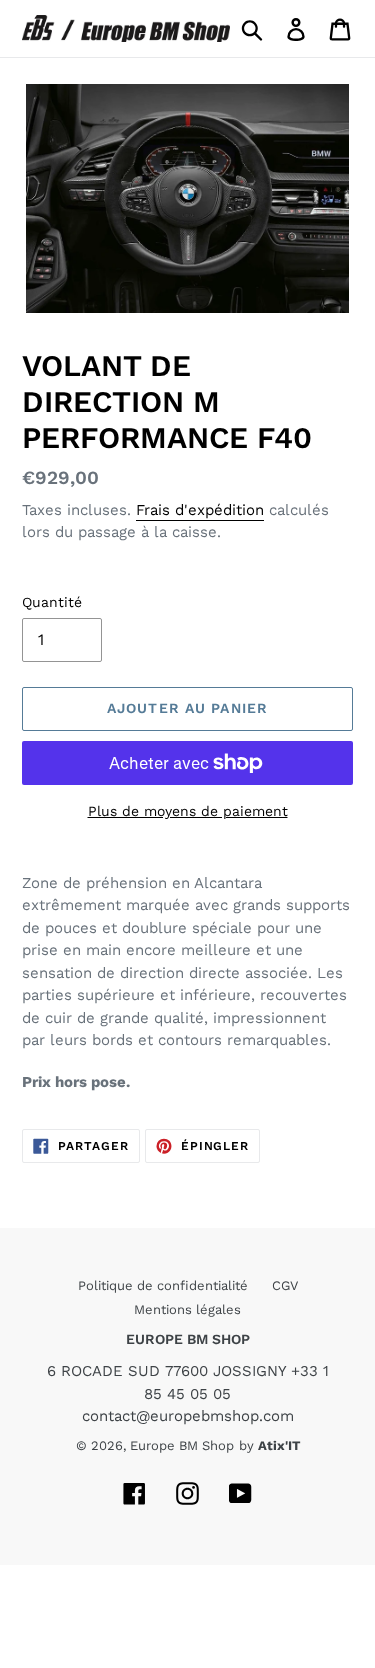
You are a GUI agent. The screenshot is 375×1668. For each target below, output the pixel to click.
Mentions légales (187, 1309)
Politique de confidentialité (165, 1285)
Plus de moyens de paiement (188, 811)
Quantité (52, 602)
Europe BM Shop (182, 1445)
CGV (285, 1285)
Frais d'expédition (200, 510)
